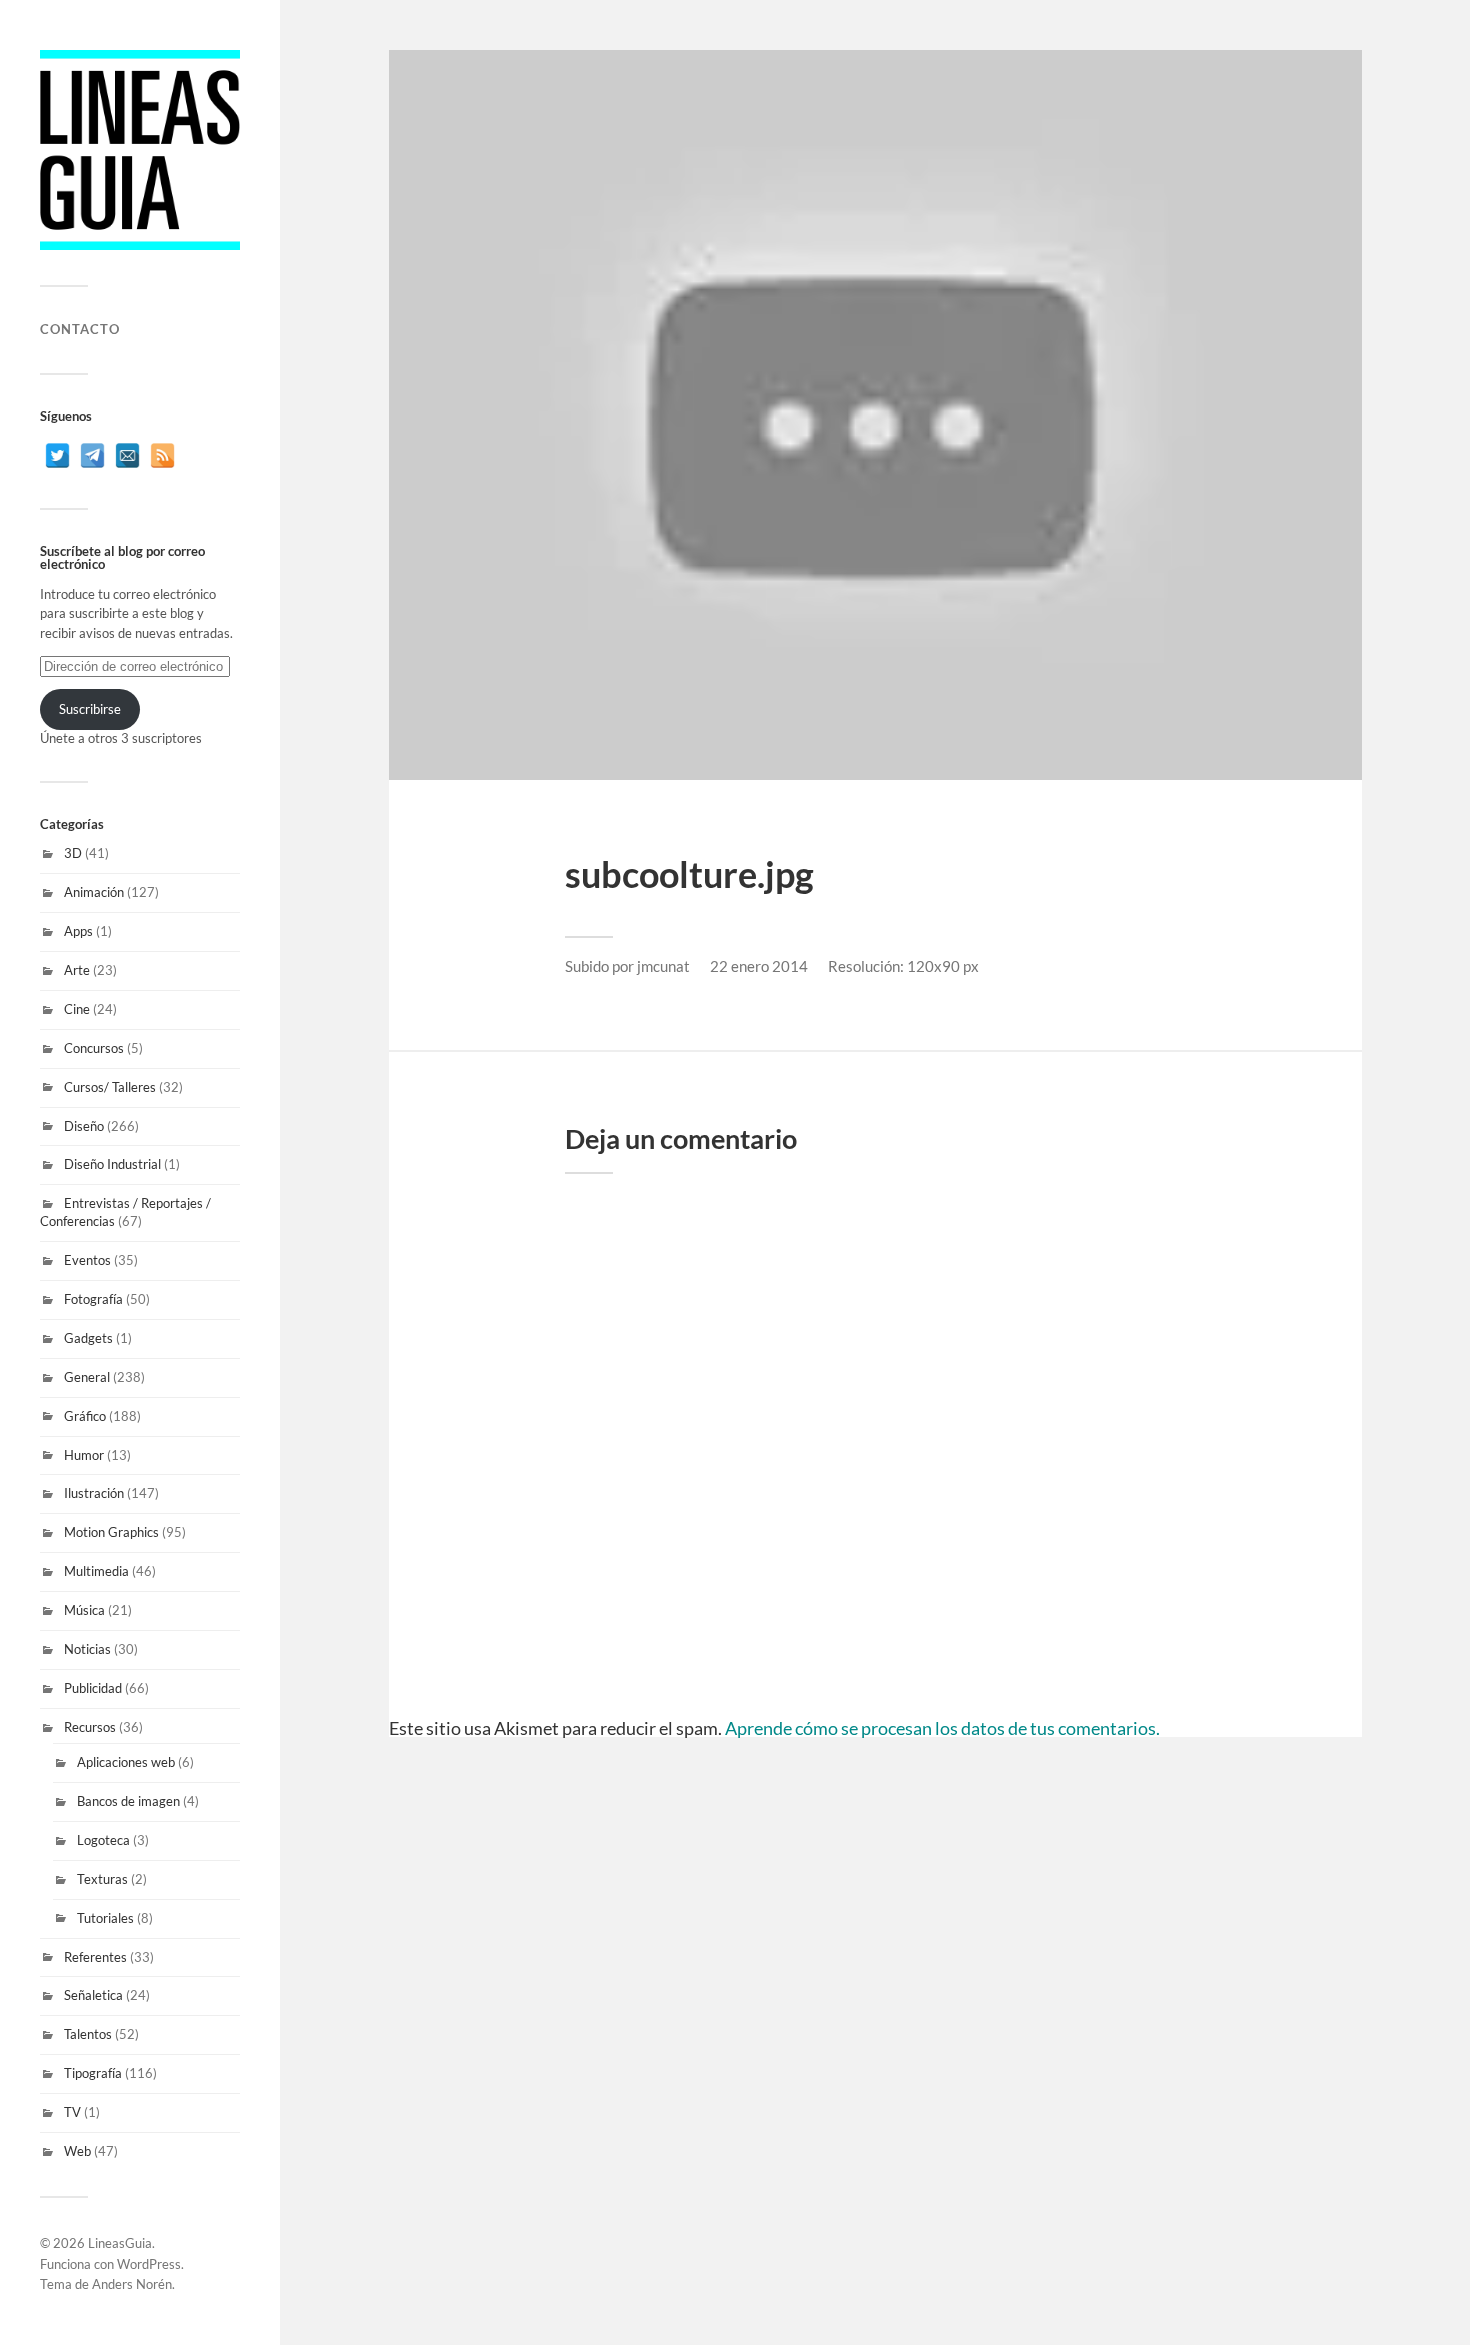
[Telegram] (92, 455)
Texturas (102, 1879)
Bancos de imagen (128, 1801)
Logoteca (103, 1840)
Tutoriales (105, 1918)
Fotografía (93, 1299)
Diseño (84, 1126)
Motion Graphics (111, 1532)
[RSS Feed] (162, 455)
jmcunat (663, 966)
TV (72, 2112)
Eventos (87, 1260)
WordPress (149, 2264)
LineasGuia (120, 2243)
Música (84, 1610)
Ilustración (94, 1493)
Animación (94, 892)
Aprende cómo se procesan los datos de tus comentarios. (942, 1728)
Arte (77, 970)
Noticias (87, 1649)
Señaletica (93, 1995)
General (87, 1377)
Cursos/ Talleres (110, 1087)
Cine (77, 1009)
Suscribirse (90, 709)
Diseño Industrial (112, 1164)
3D (73, 853)
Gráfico (85, 1416)
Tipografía (93, 2073)
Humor (84, 1455)
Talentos (88, 2034)
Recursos (90, 1727)
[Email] (127, 455)
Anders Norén (132, 2284)
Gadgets (88, 1338)
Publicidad (93, 1688)
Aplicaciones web (126, 1762)
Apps (78, 931)
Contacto (80, 329)
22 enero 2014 (759, 966)
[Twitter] (57, 455)
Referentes (95, 1957)
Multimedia (96, 1571)
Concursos (94, 1048)
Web (77, 2151)
